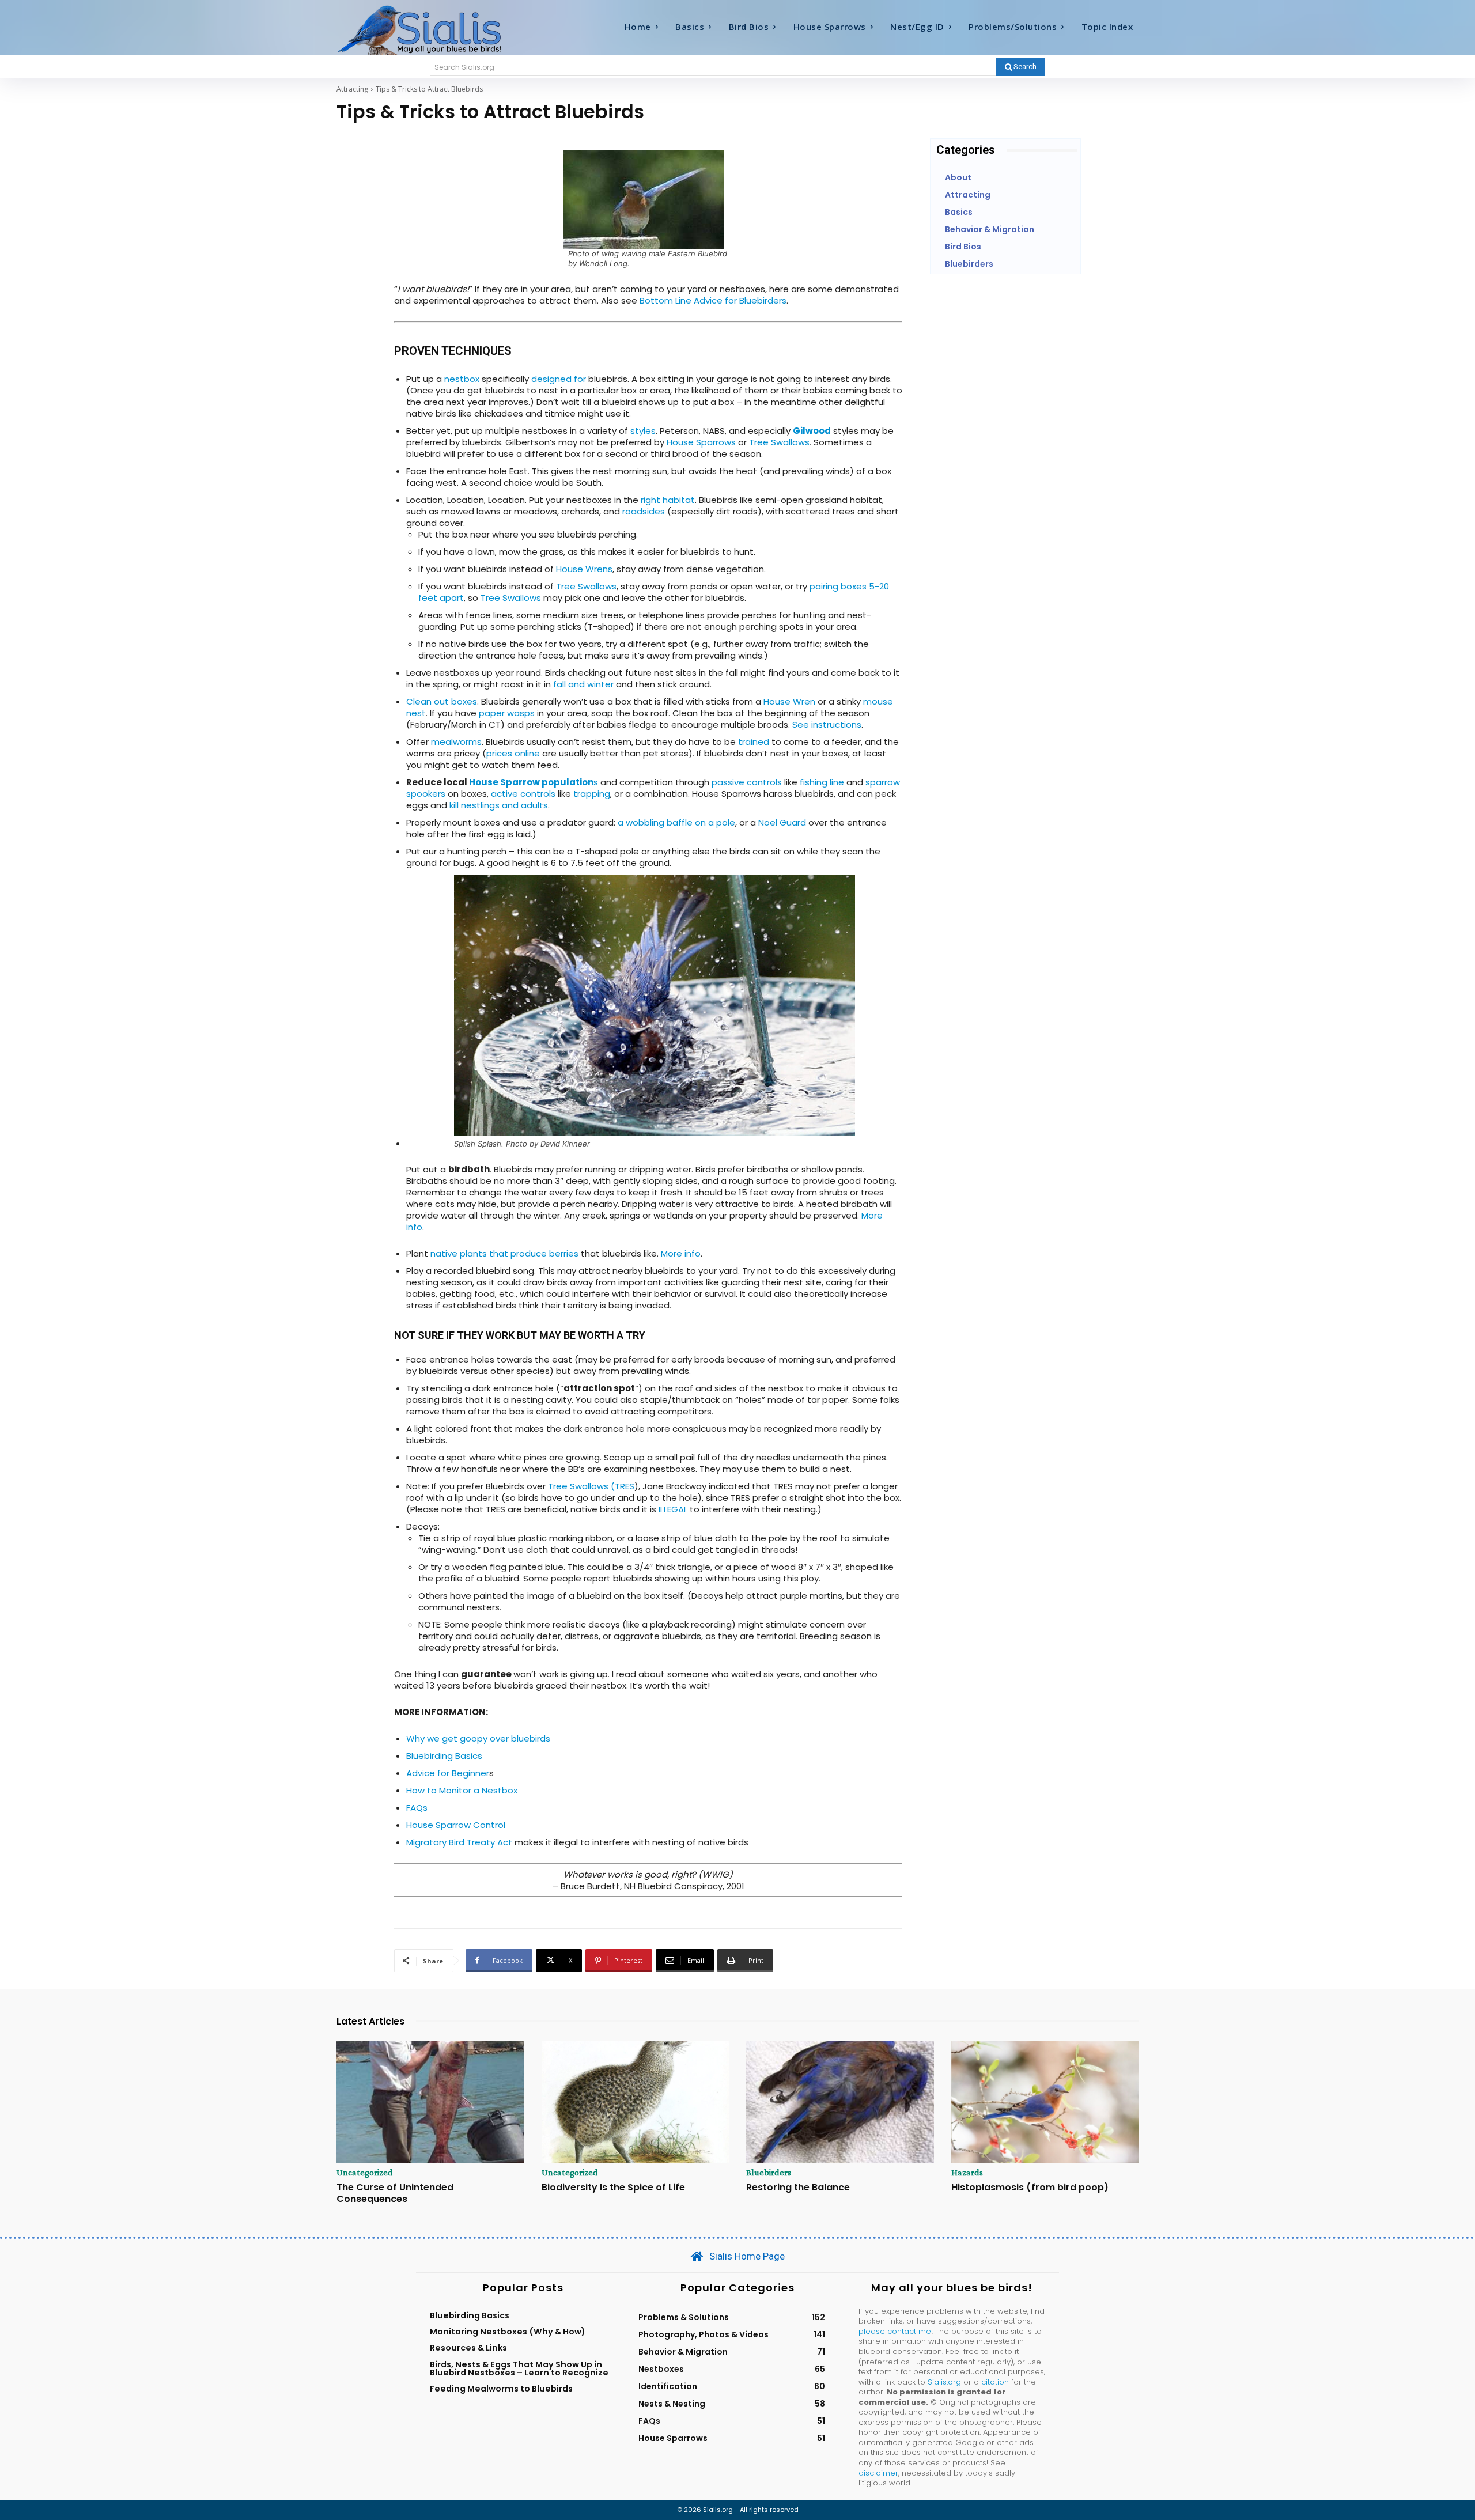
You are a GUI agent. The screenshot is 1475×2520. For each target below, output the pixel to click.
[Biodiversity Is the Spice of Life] (636, 2102)
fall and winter (582, 684)
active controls (523, 794)
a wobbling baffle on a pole (676, 822)
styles (643, 431)
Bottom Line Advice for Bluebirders (713, 300)
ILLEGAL (673, 1509)
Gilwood (812, 431)
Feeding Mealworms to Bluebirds (501, 2389)
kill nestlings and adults (499, 805)
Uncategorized (365, 2173)
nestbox (462, 379)
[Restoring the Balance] (840, 2102)
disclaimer (878, 2473)
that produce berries (533, 1253)
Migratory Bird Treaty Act (460, 1842)
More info (681, 1253)
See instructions (827, 724)
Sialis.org (944, 2382)
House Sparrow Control (456, 1825)
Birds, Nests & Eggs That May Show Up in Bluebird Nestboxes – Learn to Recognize (519, 2368)
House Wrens (584, 569)
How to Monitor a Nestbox (462, 1790)
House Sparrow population (531, 782)
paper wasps (507, 713)
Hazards (967, 2173)
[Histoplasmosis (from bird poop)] (1045, 2102)
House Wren (789, 701)
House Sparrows (701, 442)
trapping (592, 794)
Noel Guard (781, 822)
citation (995, 2382)
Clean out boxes (442, 701)
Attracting (352, 89)
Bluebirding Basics (444, 1756)
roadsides (644, 511)
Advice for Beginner (448, 1773)
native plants (459, 1253)
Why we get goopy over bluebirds (478, 1738)
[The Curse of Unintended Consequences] (430, 2102)
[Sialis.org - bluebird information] (437, 29)
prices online (513, 753)
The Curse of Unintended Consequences (395, 2193)
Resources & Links (468, 2348)
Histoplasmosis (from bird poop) (1030, 2187)
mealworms (456, 742)
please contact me (895, 2331)
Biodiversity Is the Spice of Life (613, 2187)
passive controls (747, 782)
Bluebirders (769, 2173)
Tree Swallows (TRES (591, 1486)
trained (754, 742)
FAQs (417, 1808)
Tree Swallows (779, 442)
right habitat (668, 500)
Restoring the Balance (798, 2187)
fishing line (822, 782)
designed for (559, 379)
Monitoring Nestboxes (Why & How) (508, 2332)
